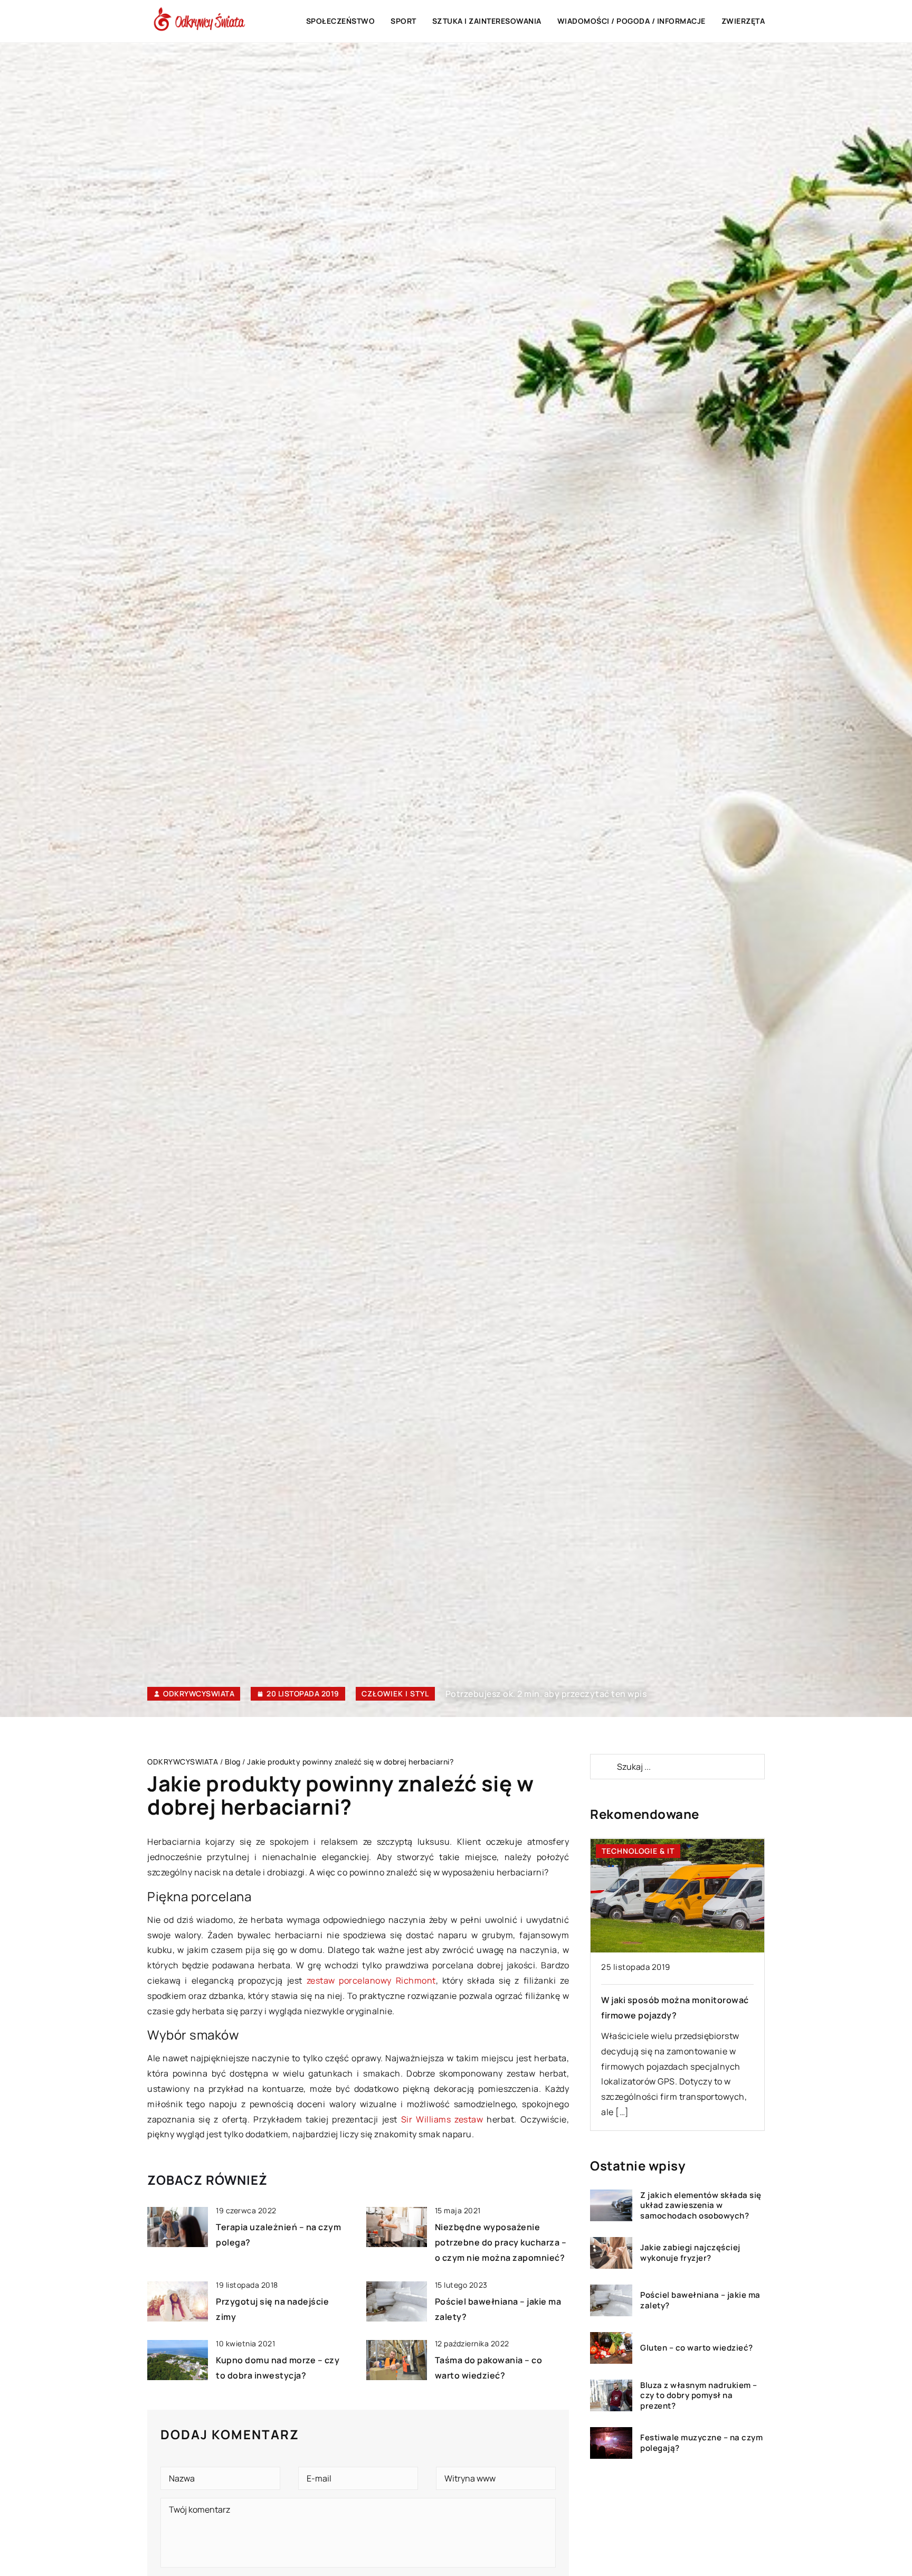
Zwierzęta (743, 21)
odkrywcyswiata (199, 1694)
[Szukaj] (603, 1767)
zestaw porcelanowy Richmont (371, 1980)
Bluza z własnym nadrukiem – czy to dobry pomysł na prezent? (699, 2396)
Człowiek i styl (395, 1693)
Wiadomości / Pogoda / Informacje (631, 21)
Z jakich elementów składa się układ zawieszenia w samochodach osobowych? (701, 2206)
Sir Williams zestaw (442, 2119)
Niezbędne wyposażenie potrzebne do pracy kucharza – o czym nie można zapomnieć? (501, 2242)
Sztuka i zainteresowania (487, 21)
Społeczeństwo (341, 21)
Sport (403, 21)
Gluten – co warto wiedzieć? (697, 2348)
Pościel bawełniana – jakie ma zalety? (700, 2301)
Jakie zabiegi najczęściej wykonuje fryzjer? (690, 2253)
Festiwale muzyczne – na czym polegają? (701, 2443)
